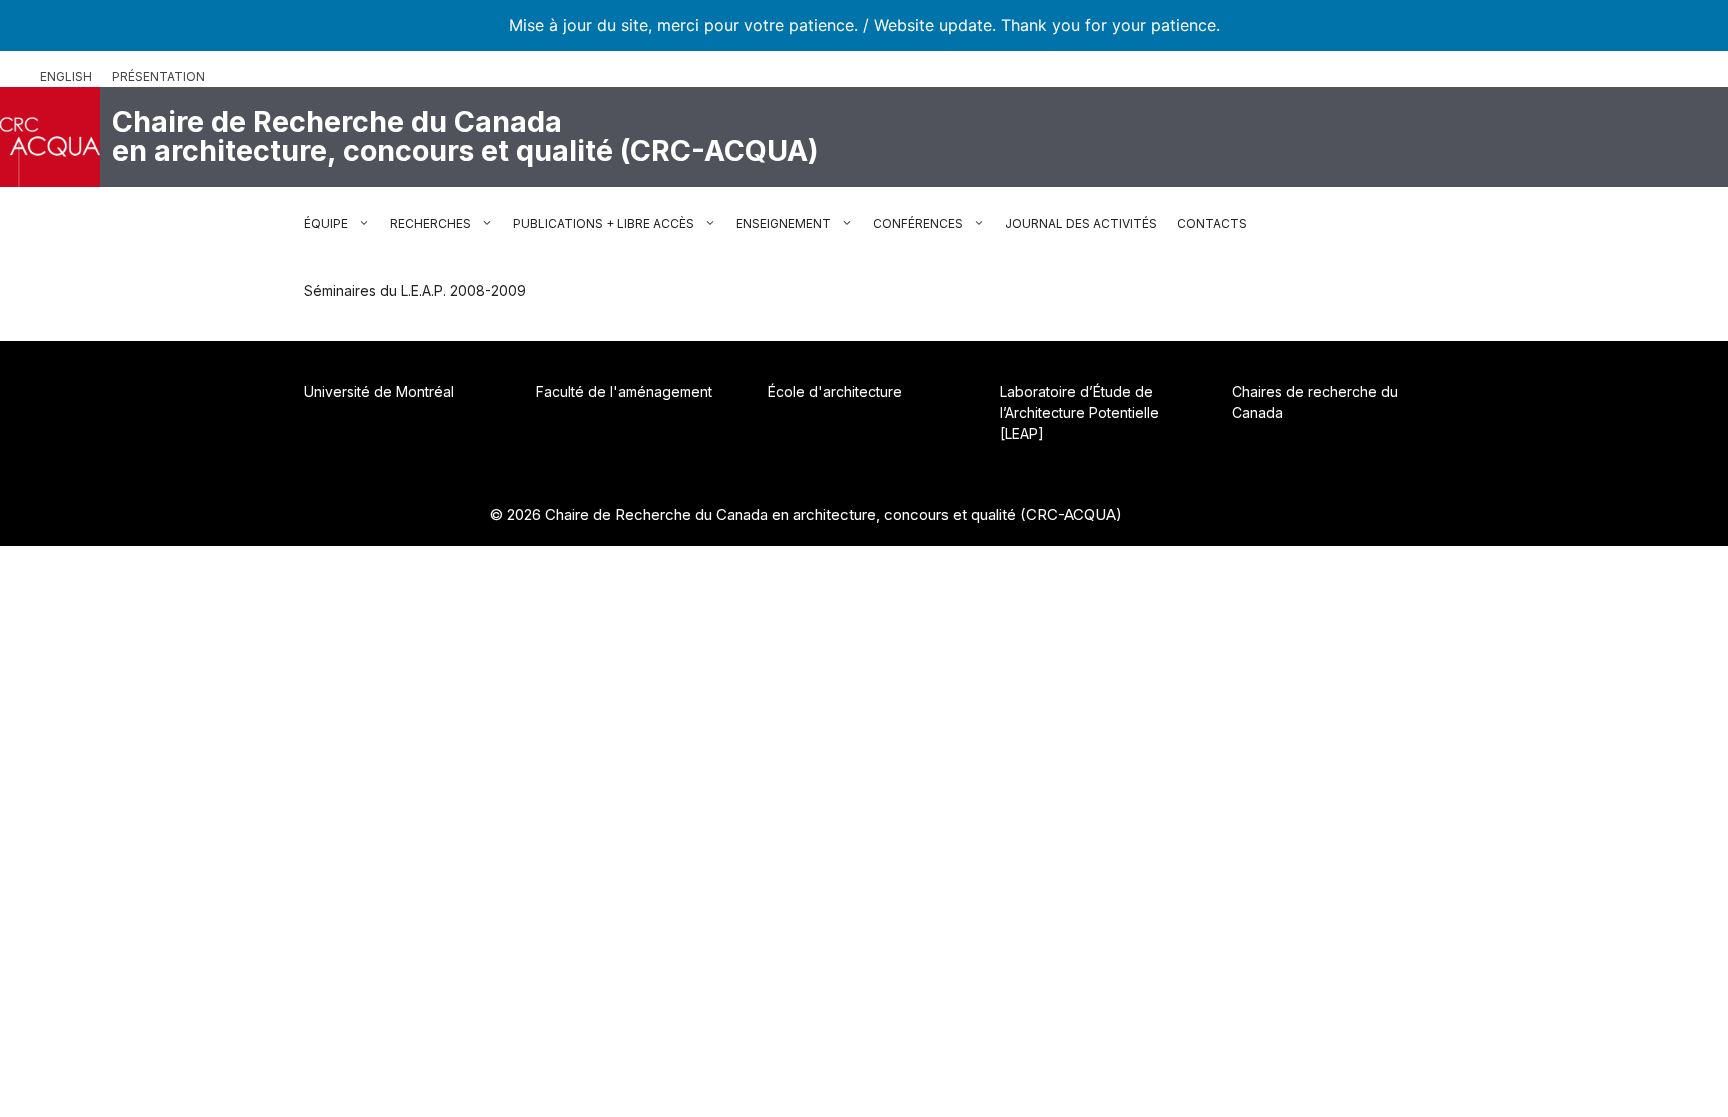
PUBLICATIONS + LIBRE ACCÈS (603, 223)
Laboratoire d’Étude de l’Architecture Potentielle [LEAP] (1079, 412)
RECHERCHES (430, 223)
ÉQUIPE (326, 223)
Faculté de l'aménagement (624, 391)
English (66, 76)
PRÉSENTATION (158, 76)
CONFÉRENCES (918, 223)
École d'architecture (835, 391)
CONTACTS (1212, 223)
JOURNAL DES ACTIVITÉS (1081, 223)
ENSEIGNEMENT (783, 223)
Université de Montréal (379, 391)
